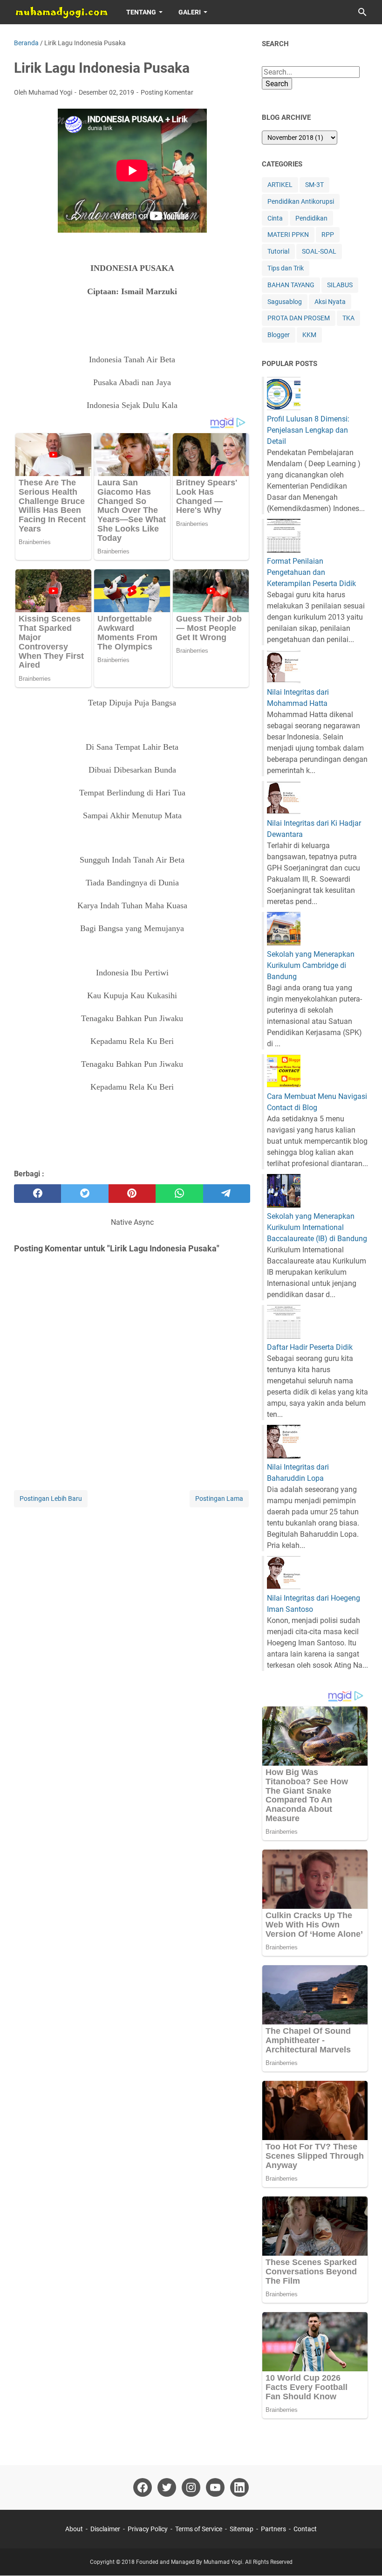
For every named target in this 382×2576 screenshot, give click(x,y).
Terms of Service (199, 2529)
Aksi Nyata (330, 302)
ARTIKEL (280, 185)
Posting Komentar (167, 92)
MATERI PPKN (288, 235)
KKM (309, 335)
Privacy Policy (148, 2529)
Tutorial (278, 251)
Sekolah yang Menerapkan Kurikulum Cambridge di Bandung (311, 965)
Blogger (279, 335)
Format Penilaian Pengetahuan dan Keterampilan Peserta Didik (311, 572)
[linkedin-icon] (239, 2487)
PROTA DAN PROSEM (299, 318)
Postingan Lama (219, 1499)
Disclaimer (105, 2529)
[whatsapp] (179, 1194)
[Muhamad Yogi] (61, 12)
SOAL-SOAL (319, 251)
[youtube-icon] (215, 2487)
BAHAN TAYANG (291, 285)
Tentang (141, 12)
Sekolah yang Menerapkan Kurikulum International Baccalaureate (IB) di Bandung (317, 1227)
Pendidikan (311, 218)
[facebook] (38, 1194)
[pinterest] (132, 1194)
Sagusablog (285, 302)
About (74, 2529)
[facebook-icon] (143, 2487)
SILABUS (340, 285)
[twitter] (85, 1194)
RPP (328, 235)
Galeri (190, 12)
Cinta (275, 218)
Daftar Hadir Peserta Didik (310, 1347)
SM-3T (314, 185)
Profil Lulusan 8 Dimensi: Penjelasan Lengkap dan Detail (308, 430)
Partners (273, 2529)
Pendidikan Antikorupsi (301, 201)
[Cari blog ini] (362, 12)
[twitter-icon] (167, 2487)
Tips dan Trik (286, 268)
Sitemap (242, 2529)
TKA (348, 318)
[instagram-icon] (191, 2487)
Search (277, 84)
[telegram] (227, 1194)
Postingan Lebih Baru (51, 1499)
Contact (305, 2529)
